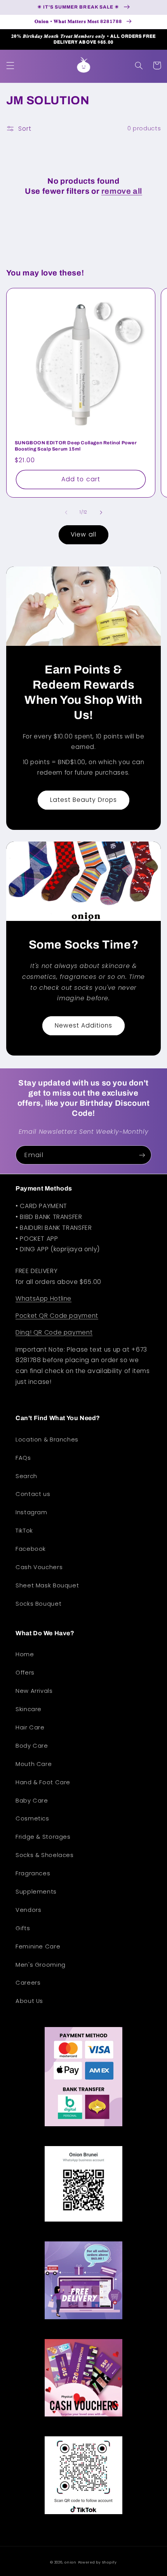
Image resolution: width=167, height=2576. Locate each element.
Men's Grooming (41, 1965)
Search (26, 1476)
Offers (25, 1673)
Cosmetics (32, 1818)
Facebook (31, 1549)
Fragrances (33, 1873)
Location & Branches (47, 1440)
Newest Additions (84, 1025)
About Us (29, 2001)
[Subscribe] (142, 1155)
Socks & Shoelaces (45, 1855)
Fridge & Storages (43, 1837)
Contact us (33, 1494)
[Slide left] (66, 512)
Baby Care (32, 1801)
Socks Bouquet (38, 1604)
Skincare (29, 1709)
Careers (28, 1983)
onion (70, 2562)
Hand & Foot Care (43, 1782)
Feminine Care (38, 1946)
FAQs (23, 1458)
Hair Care (30, 1727)
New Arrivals (34, 1691)
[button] (10, 65)
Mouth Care (34, 1764)
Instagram (31, 1512)
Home (25, 1654)
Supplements (36, 1892)
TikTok (24, 1531)
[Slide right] (101, 512)
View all (83, 534)
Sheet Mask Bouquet (47, 1585)
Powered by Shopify (97, 2562)
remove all (122, 191)
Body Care (32, 1746)
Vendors (28, 1910)
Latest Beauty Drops (84, 800)
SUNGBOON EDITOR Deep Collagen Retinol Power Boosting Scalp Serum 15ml (76, 446)
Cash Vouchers (39, 1567)
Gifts (23, 1928)
